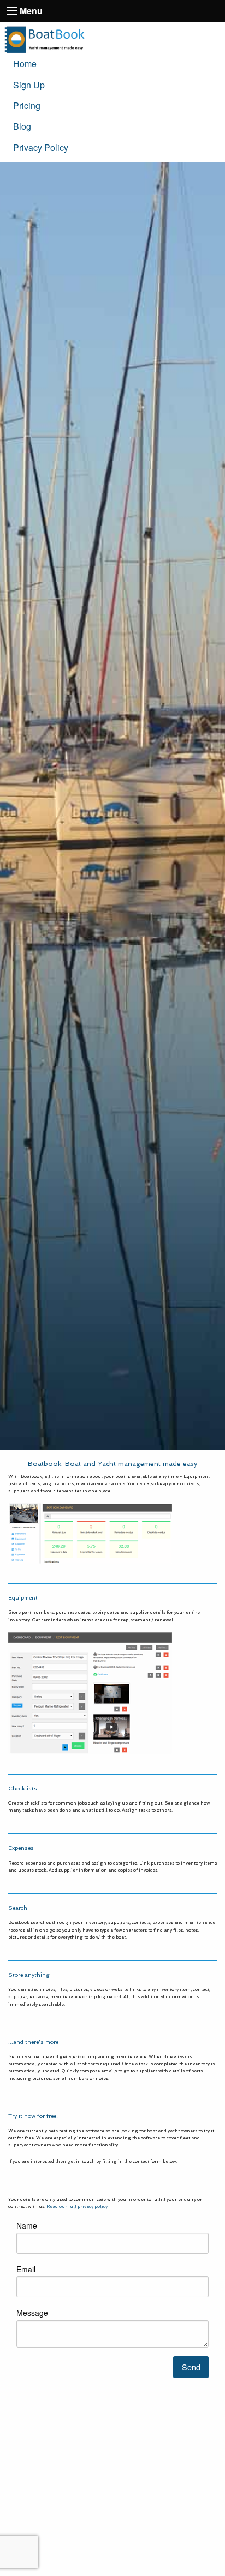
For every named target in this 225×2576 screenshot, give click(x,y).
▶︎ (209, 1822)
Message (32, 2313)
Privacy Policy (41, 147)
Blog (22, 126)
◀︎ (25, 1822)
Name (27, 2225)
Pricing (27, 105)
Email (26, 2269)
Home (25, 64)
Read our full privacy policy (77, 2206)
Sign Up (29, 85)
